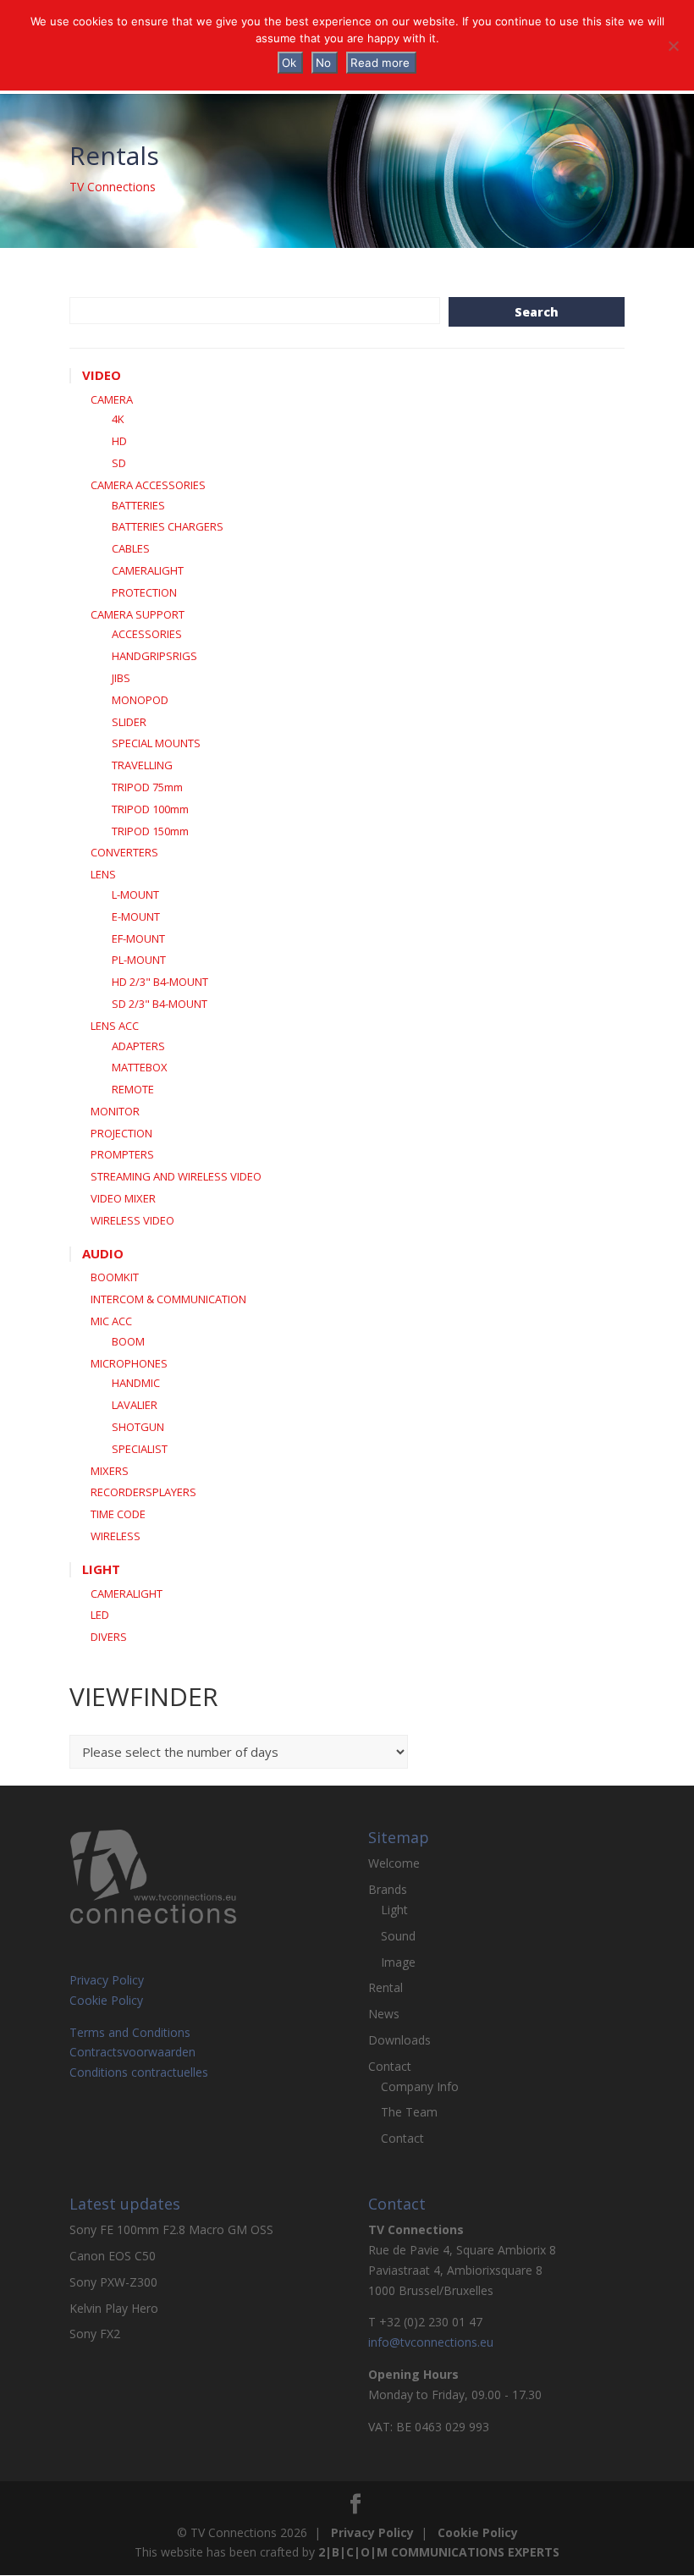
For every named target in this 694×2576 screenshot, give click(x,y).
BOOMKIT (115, 1277)
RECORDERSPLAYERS (143, 1492)
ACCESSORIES (147, 634)
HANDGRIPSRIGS (154, 656)
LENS (103, 874)
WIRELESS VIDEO (132, 1220)
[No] (673, 46)
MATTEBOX (140, 1067)
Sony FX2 (95, 2334)
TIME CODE (118, 1514)
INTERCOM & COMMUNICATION (168, 1299)
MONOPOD (140, 700)
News (384, 2014)
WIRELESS (116, 1536)
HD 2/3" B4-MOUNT (160, 982)
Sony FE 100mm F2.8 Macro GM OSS (171, 2229)
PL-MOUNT (139, 960)
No (323, 63)
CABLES (131, 548)
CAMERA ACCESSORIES (148, 485)
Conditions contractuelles (139, 2072)
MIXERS (110, 1471)
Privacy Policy (107, 1980)
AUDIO (103, 1253)
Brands (388, 1889)
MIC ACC (111, 1321)
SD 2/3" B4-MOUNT (160, 1004)
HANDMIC (136, 1383)
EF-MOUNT (138, 938)
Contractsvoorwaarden (132, 2052)
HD (119, 441)
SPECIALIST (140, 1449)
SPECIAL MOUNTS (156, 743)
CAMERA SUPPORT (138, 614)
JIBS (121, 678)
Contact (390, 2066)
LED (100, 1615)
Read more (380, 63)
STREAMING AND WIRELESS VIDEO (176, 1176)
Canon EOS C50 (113, 2256)
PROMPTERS (122, 1154)
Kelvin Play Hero (114, 2308)
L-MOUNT (135, 894)
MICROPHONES (129, 1363)
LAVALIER (135, 1405)
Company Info (420, 2086)
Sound (398, 1936)
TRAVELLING (142, 765)
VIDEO (102, 375)
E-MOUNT (136, 916)
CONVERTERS (124, 852)
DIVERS (109, 1637)
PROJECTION (121, 1133)
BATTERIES (138, 505)
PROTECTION (144, 592)
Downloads (399, 2040)
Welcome (394, 1863)
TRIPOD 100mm (150, 809)
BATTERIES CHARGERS (168, 526)
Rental (386, 1987)
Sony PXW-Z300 (113, 2282)
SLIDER (129, 722)
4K (118, 419)
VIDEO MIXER (123, 1198)
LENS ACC (115, 1026)
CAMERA (112, 399)
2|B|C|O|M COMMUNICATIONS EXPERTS (439, 2552)
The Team (409, 2112)
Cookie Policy (106, 2000)
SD (119, 463)
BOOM (128, 1341)
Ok (289, 63)
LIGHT (101, 1569)
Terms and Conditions (130, 2032)
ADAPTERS (138, 1046)
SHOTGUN (138, 1427)
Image (398, 1962)
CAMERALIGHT (148, 570)
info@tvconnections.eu (431, 2342)
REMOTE (133, 1089)
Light (394, 1910)
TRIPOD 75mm (147, 787)
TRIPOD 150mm (150, 831)
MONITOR (115, 1111)
